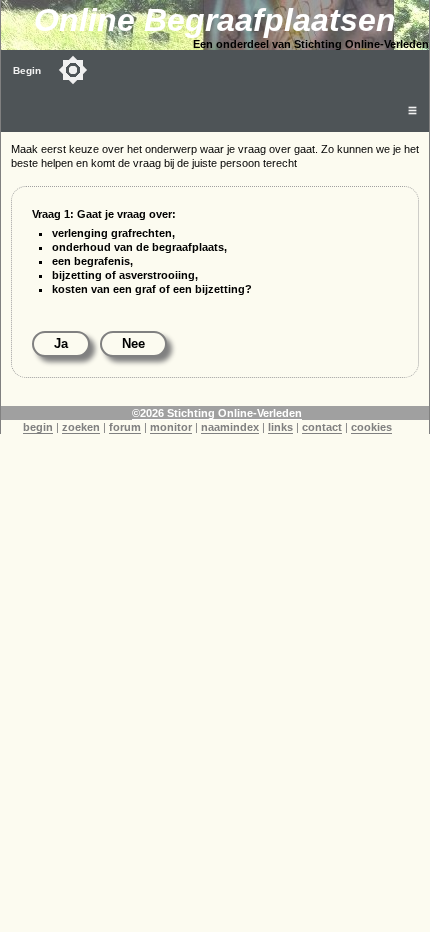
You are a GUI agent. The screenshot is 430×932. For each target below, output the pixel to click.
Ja (61, 343)
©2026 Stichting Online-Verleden (217, 413)
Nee (133, 343)
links (280, 427)
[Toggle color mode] (73, 70)
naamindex (230, 427)
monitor (171, 427)
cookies (371, 427)
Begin (27, 70)
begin (38, 427)
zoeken (81, 427)
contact (322, 427)
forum (125, 427)
